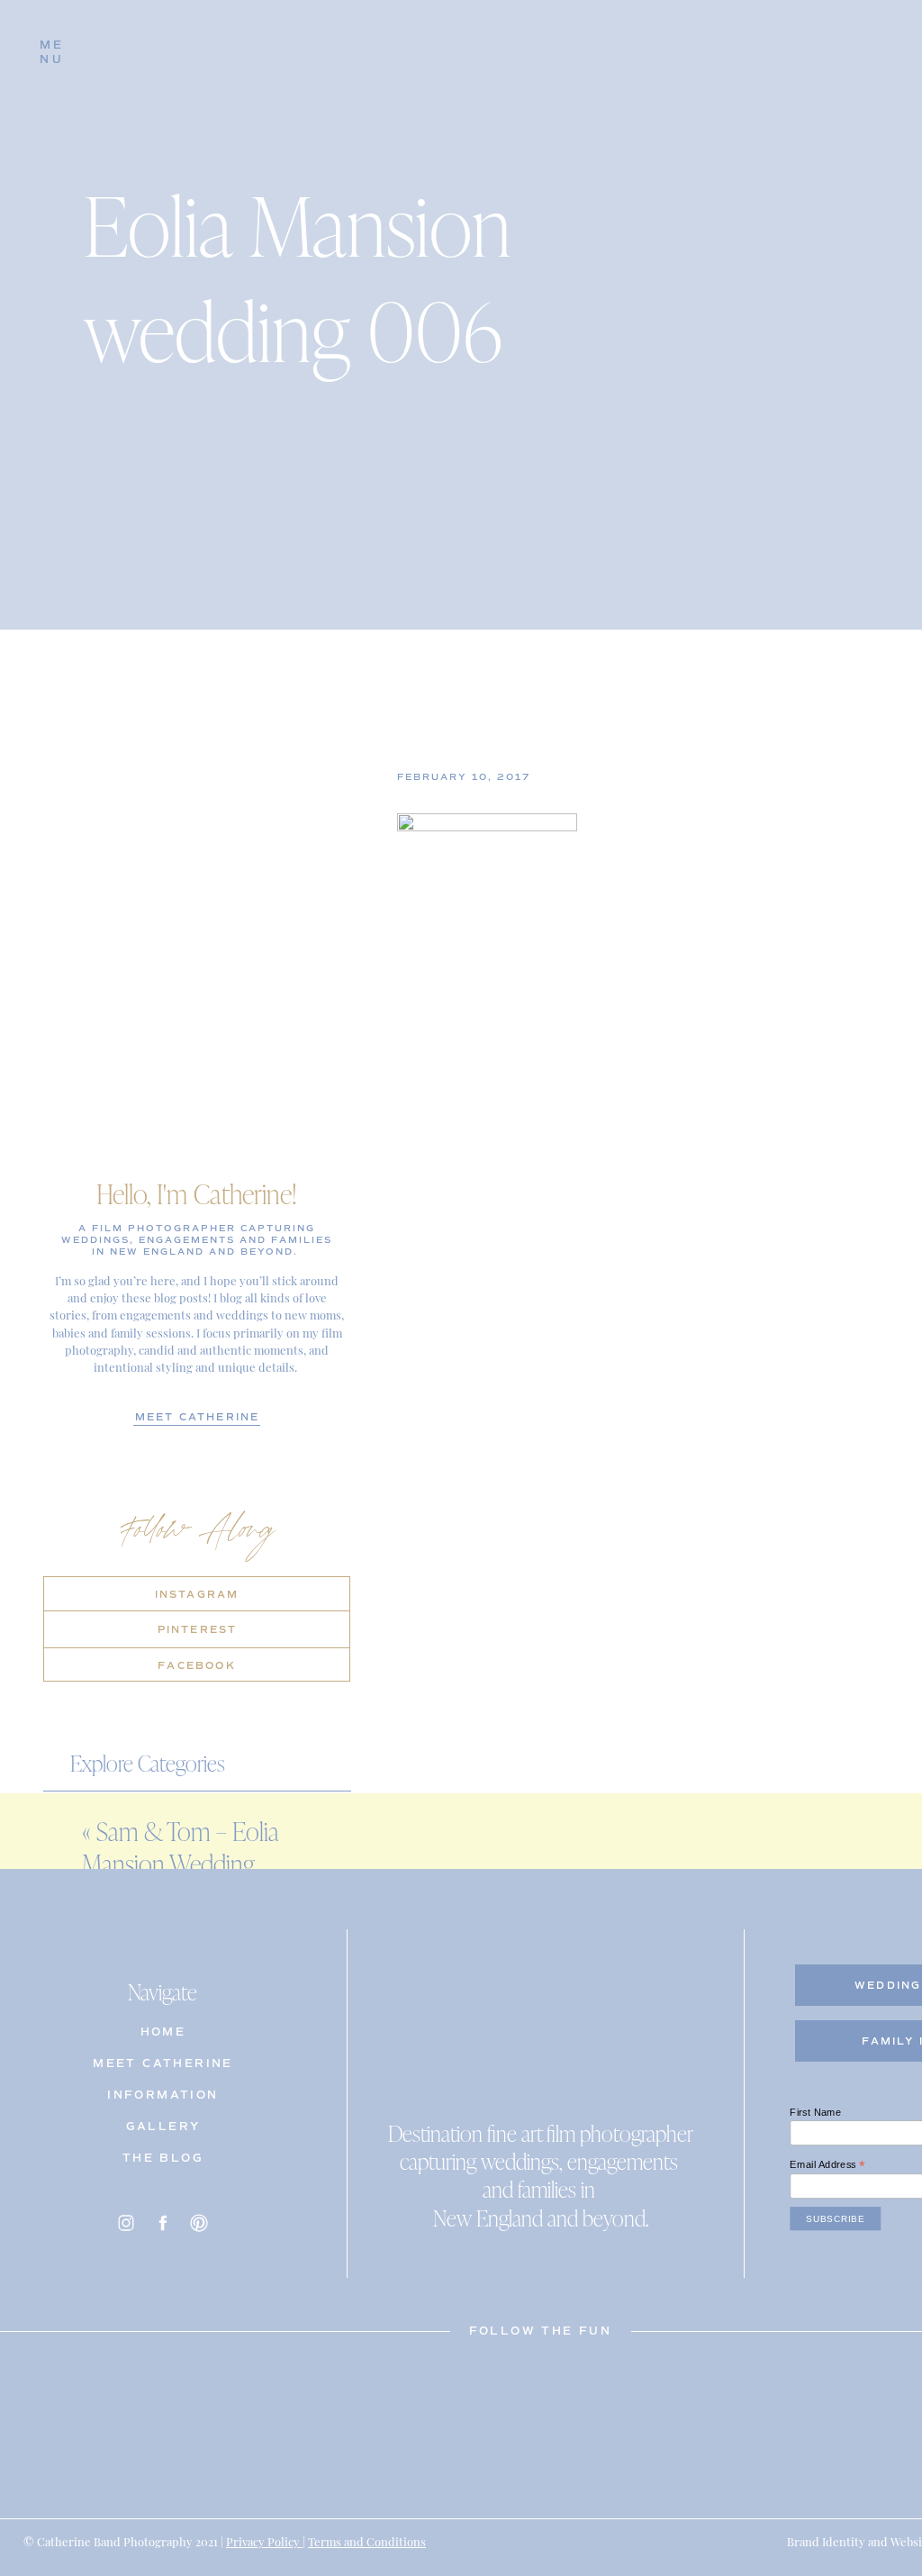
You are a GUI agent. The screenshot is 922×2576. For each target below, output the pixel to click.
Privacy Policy (264, 2540)
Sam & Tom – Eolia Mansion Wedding (180, 1847)
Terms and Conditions (367, 2540)
